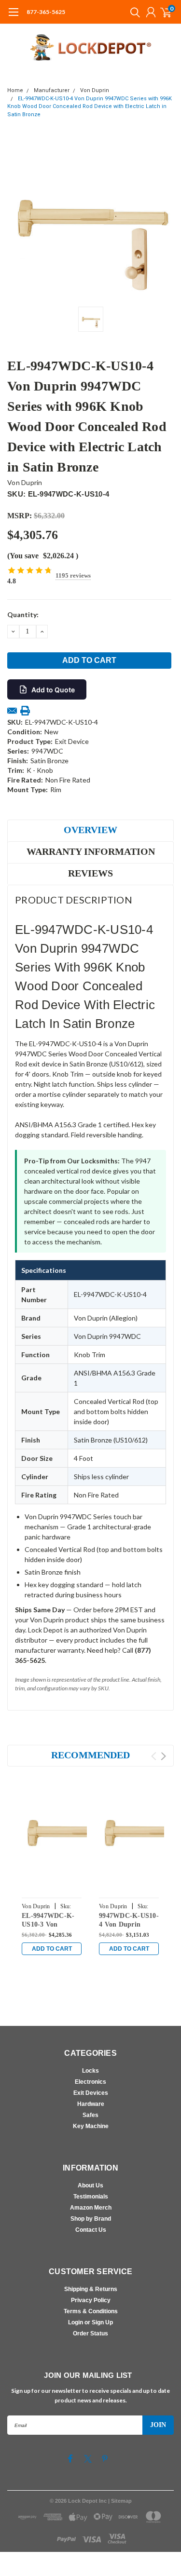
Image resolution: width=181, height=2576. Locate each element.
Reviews (90, 873)
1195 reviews (73, 575)
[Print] (25, 711)
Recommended (90, 1755)
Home (15, 90)
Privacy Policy (91, 2300)
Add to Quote (53, 690)
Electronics (90, 2082)
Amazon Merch (91, 2208)
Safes (90, 2115)
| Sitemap (120, 2501)
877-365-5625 (46, 12)
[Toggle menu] (13, 17)
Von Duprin (95, 90)
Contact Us (91, 2230)
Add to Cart (52, 1949)
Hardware (91, 2104)
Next (163, 1756)
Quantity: (23, 614)
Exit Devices (91, 2093)
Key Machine (91, 2126)
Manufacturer (52, 90)
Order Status (90, 2333)
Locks (90, 2071)
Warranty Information (91, 851)
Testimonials (91, 2197)
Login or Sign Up (90, 2322)
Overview (90, 830)
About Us (90, 2185)
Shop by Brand (91, 2219)
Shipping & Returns (91, 2289)
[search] (133, 12)
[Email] (12, 711)
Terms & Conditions (91, 2311)
